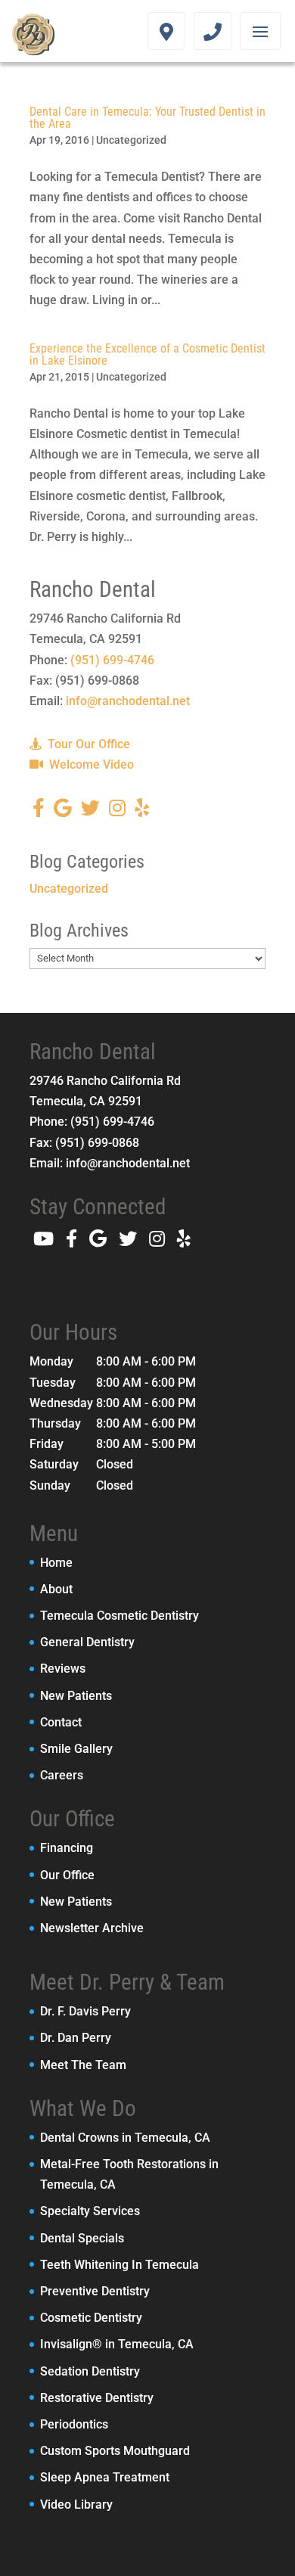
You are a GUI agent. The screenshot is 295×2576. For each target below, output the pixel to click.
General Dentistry (87, 1642)
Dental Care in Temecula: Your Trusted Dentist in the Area (147, 118)
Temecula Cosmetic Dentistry (120, 1616)
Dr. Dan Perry (76, 2038)
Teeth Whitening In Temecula (120, 2265)
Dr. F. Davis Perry (85, 2011)
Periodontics (74, 2424)
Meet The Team (83, 2065)
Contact (61, 1722)
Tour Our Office (87, 744)
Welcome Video (90, 764)
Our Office (67, 1875)
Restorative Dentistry (97, 2398)
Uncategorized (131, 140)
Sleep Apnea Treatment (105, 2477)
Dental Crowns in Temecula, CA (125, 2138)
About (56, 1589)
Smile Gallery (76, 1749)
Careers (62, 1775)
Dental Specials (82, 2238)
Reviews (63, 1669)
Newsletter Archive (92, 1928)
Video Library (76, 2505)
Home (56, 1563)
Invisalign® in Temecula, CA (117, 2344)
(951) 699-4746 (112, 660)
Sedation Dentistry (90, 2371)
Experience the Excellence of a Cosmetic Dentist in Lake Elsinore (147, 354)
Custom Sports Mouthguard (115, 2451)
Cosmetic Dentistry (91, 2318)
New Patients (76, 1696)
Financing (67, 1848)
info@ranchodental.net (128, 701)
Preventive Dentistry (95, 2291)
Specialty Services (90, 2211)
